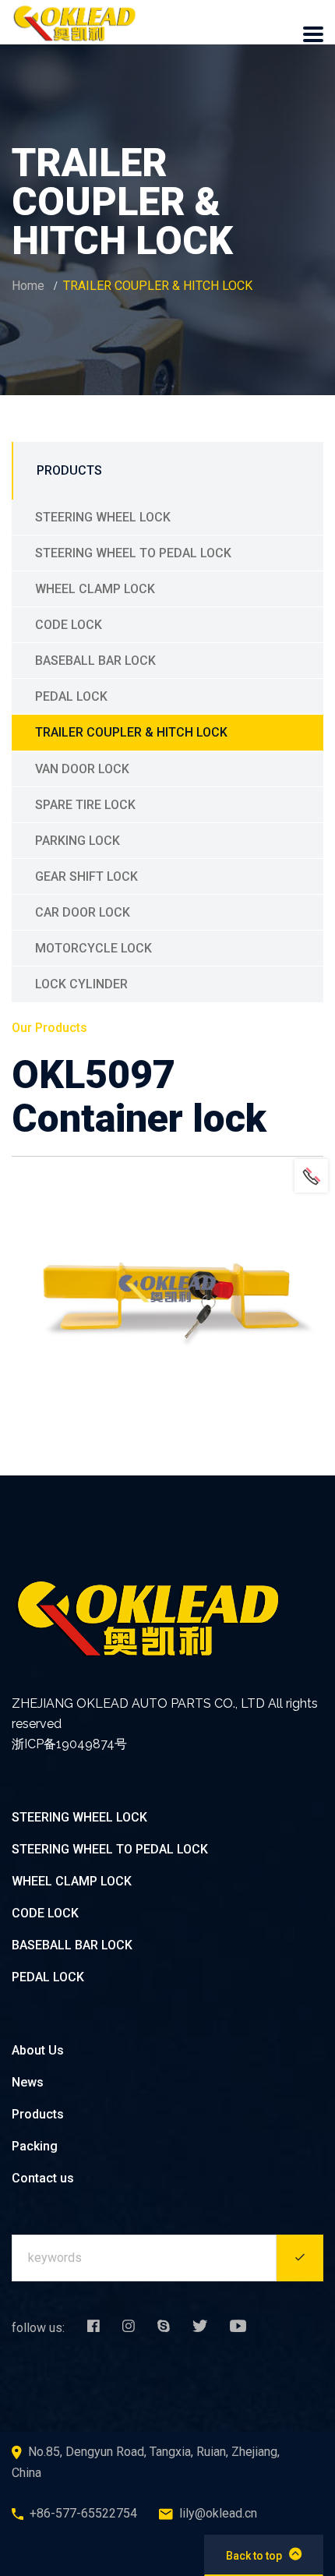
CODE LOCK (69, 625)
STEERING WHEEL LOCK (103, 517)
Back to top (254, 2556)
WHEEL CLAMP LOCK (95, 589)
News (28, 2082)
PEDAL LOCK (71, 696)
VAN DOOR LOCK (82, 769)
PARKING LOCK (78, 841)
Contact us (43, 2178)
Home (28, 286)
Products (38, 2114)
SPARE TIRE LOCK (85, 805)
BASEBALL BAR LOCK (95, 661)
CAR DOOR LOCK (83, 912)
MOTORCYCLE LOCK (93, 948)
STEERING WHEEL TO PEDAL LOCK (133, 553)
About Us (38, 2050)
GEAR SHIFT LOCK (86, 876)
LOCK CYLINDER (81, 984)
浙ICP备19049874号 (69, 1744)
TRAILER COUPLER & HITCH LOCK (131, 732)
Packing (35, 2146)
